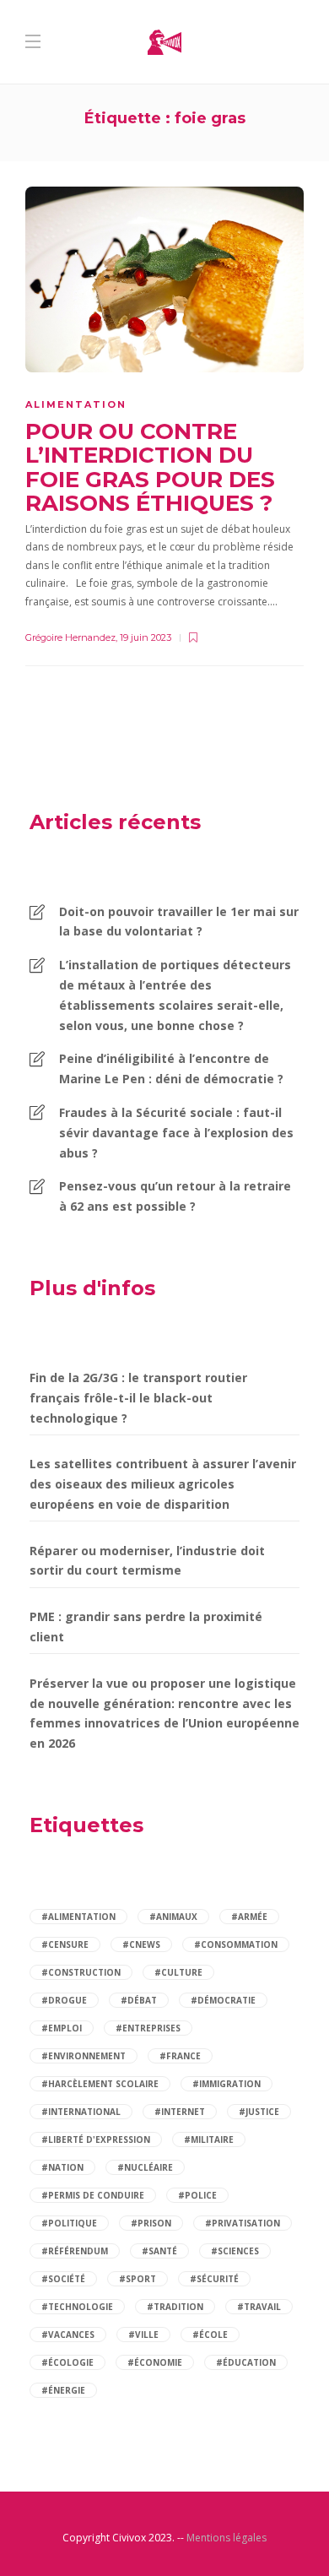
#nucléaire (145, 2167)
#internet (180, 2112)
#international (81, 2112)
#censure (65, 1944)
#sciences (235, 2251)
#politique (69, 2223)
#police (197, 2195)
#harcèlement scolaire (100, 2084)
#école (210, 2335)
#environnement (84, 2056)
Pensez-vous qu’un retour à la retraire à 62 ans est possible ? (175, 1196)
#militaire (209, 2139)
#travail (259, 2307)
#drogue (64, 2000)
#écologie (67, 2362)
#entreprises (148, 2028)
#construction (81, 1972)
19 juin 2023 (146, 637)
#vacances (68, 2335)
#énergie (63, 2390)
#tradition (175, 2307)
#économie (155, 2362)
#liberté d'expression (96, 2139)
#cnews (141, 1944)
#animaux (173, 1917)
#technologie (77, 2307)
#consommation (236, 1944)
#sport (138, 2279)
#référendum (75, 2251)
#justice (259, 2112)
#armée (249, 1917)
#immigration (227, 2084)
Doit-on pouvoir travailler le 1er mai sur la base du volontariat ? (179, 922)
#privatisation (243, 2223)
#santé (159, 2251)
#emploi (62, 2028)
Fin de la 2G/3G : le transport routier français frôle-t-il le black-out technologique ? (138, 1398)
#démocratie (223, 2000)
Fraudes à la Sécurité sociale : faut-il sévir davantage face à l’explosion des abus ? (176, 1133)
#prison (151, 2223)
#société (63, 2279)
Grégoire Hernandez (70, 637)
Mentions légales (227, 2538)
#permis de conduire (93, 2195)
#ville (143, 2335)
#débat (139, 2000)
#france (180, 2056)
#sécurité (214, 2279)
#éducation (246, 2362)
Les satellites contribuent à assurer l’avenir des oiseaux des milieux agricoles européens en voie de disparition (163, 1484)
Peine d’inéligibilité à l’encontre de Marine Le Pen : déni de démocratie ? (171, 1068)
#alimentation (78, 1917)
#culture (178, 1972)
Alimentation (76, 404)
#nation (62, 2167)
